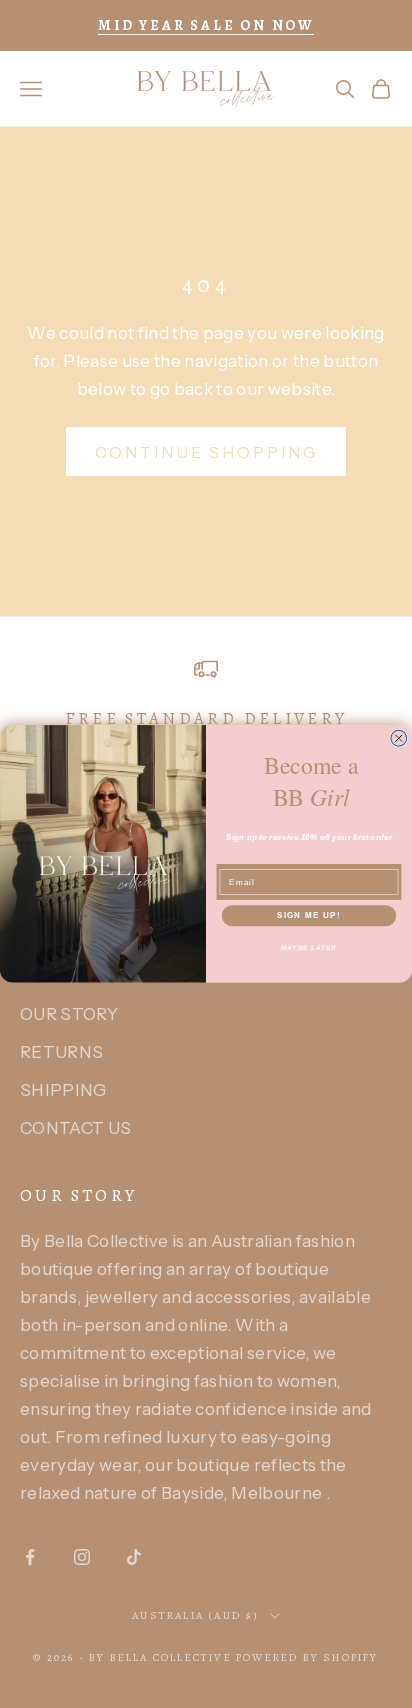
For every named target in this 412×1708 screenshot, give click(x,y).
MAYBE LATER (309, 947)
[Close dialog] (399, 738)
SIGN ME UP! (309, 915)
